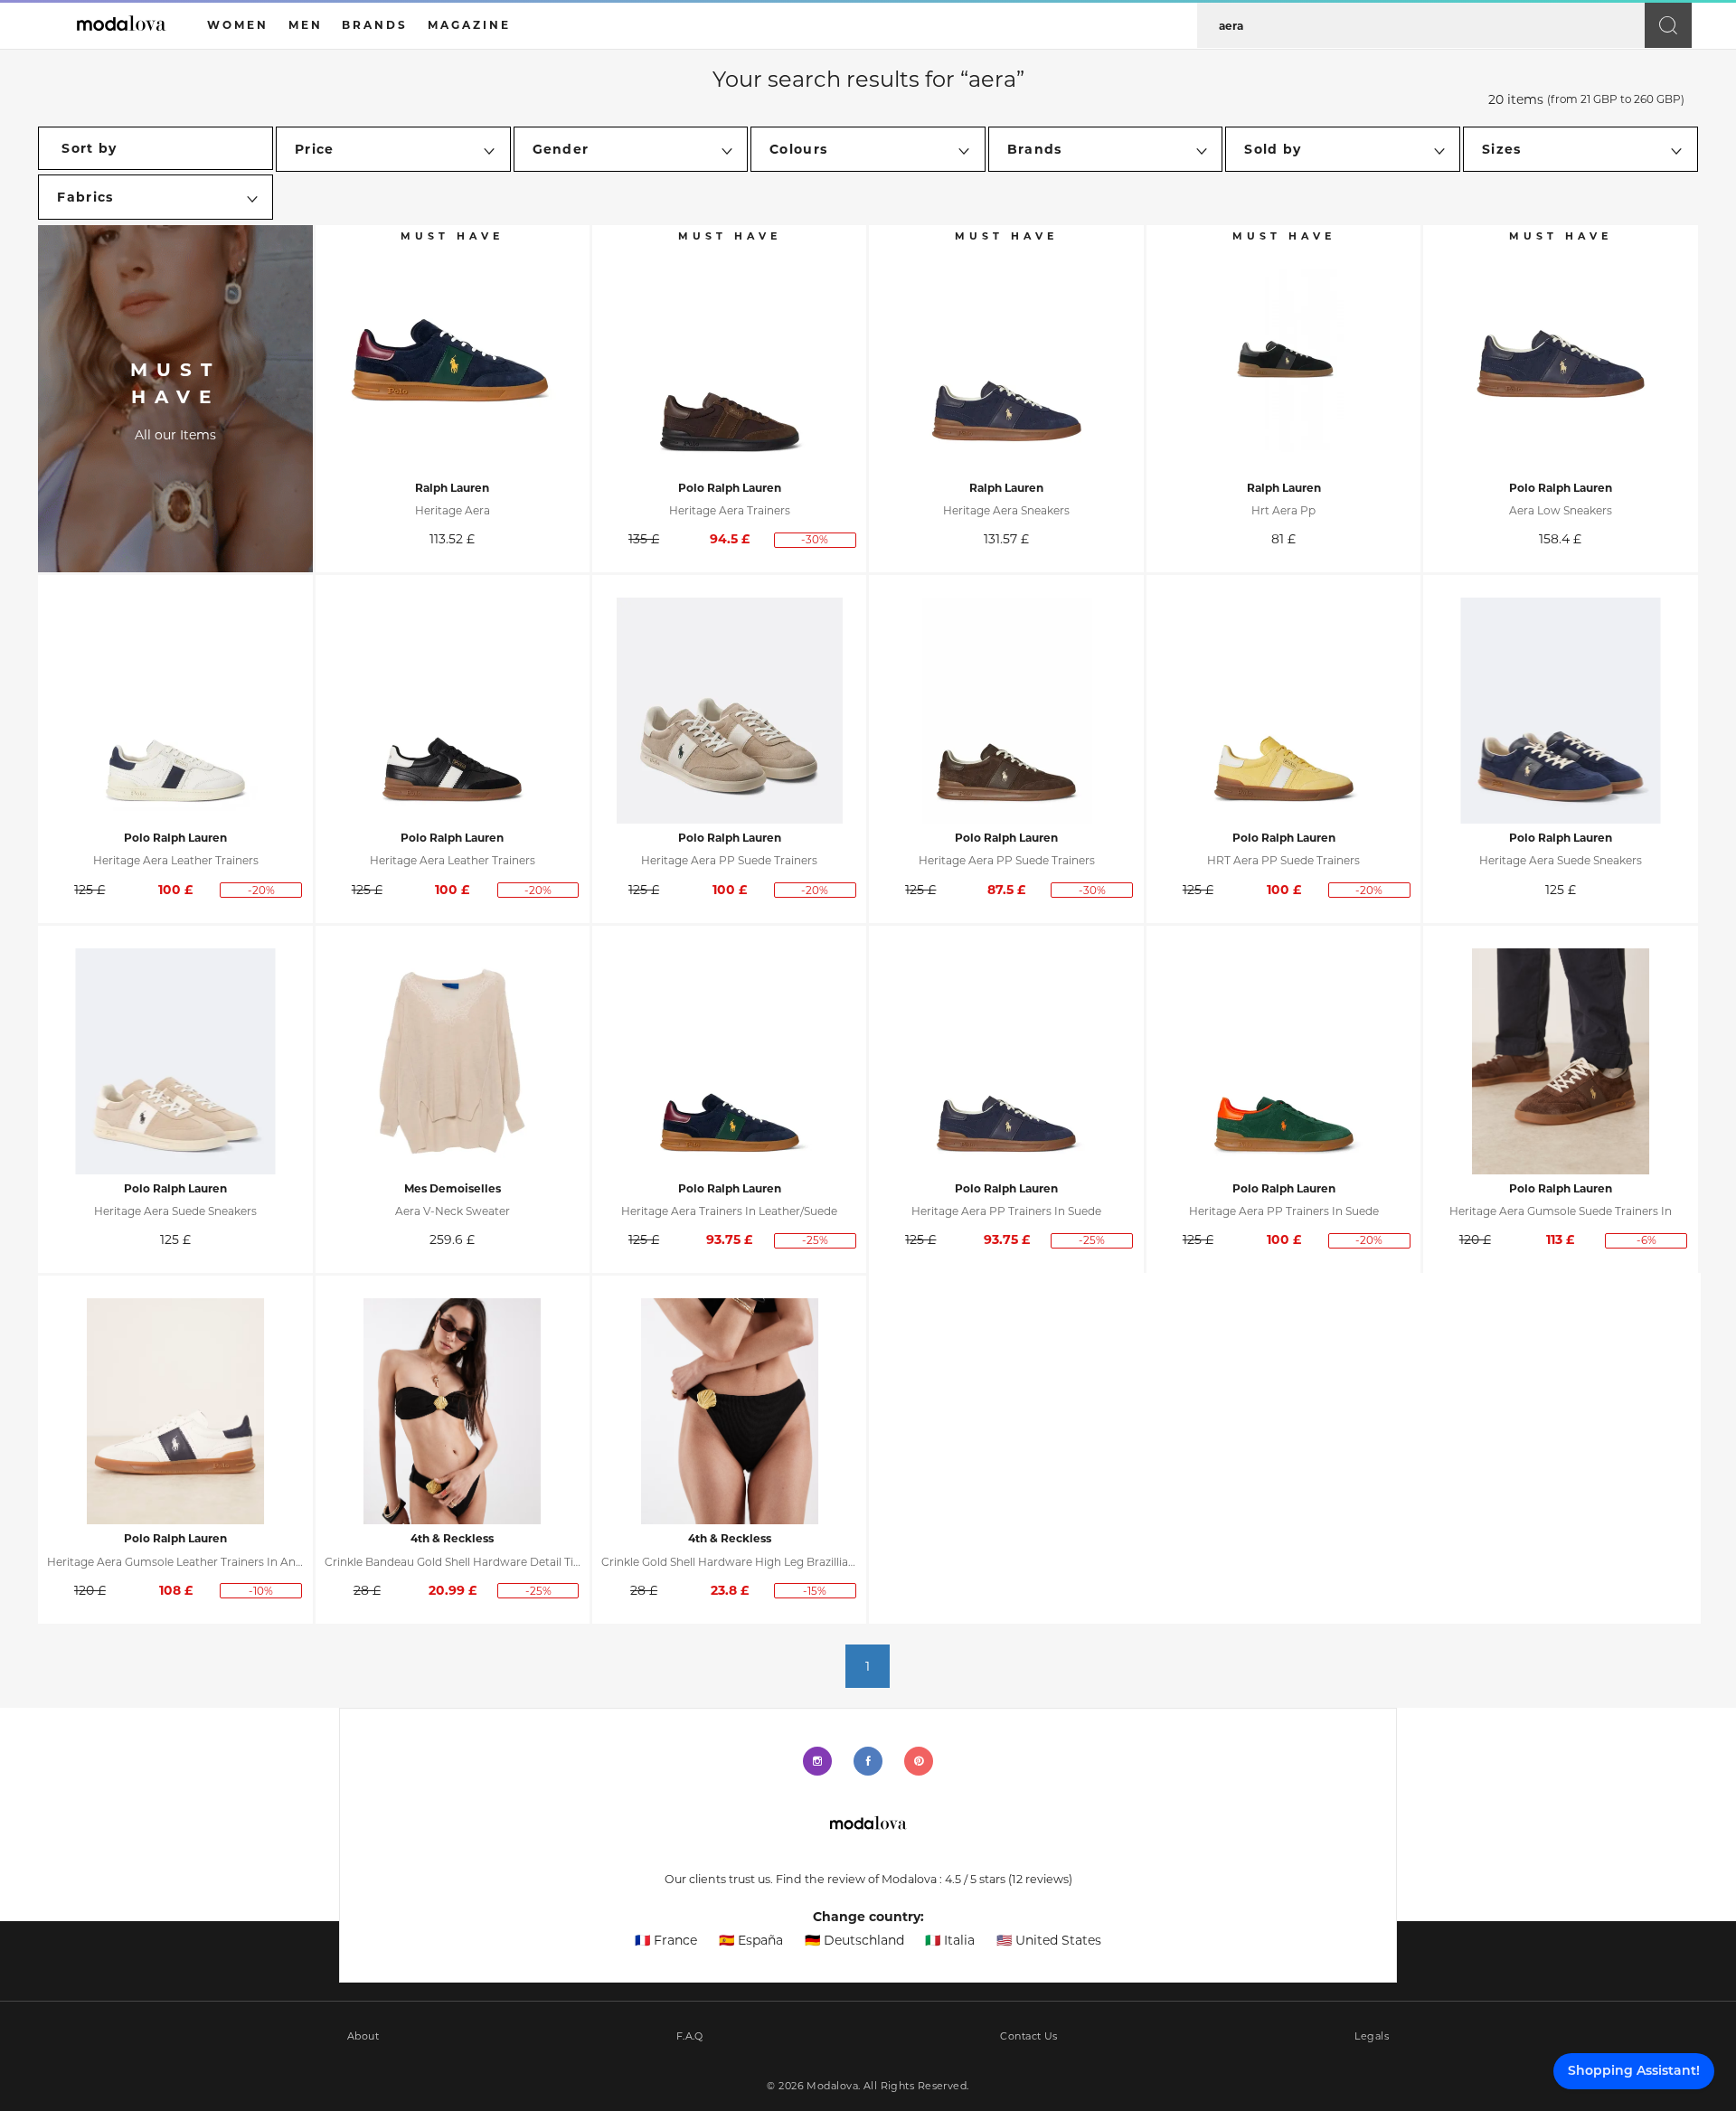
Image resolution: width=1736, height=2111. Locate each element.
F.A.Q (690, 2036)
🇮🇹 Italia (950, 1940)
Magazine (469, 25)
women (238, 25)
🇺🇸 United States (1049, 1940)
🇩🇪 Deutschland (854, 1940)
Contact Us (1028, 2036)
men (306, 25)
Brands (375, 25)
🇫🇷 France (666, 1940)
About (363, 2036)
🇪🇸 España (751, 1940)
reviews (1040, 1879)
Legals (1372, 2036)
